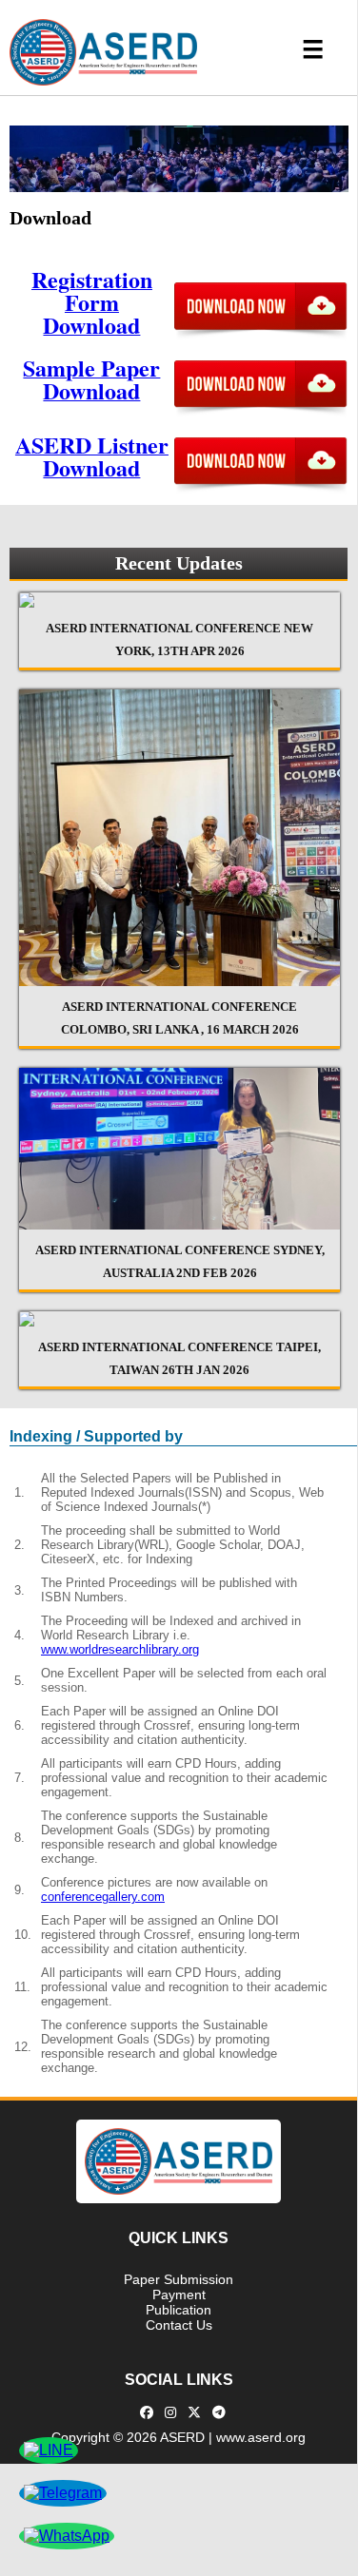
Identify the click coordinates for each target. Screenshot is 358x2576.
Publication (179, 2310)
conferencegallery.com (103, 1897)
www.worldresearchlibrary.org (120, 1649)
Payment (179, 2295)
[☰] (179, 116)
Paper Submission (179, 2279)
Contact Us (179, 2325)
